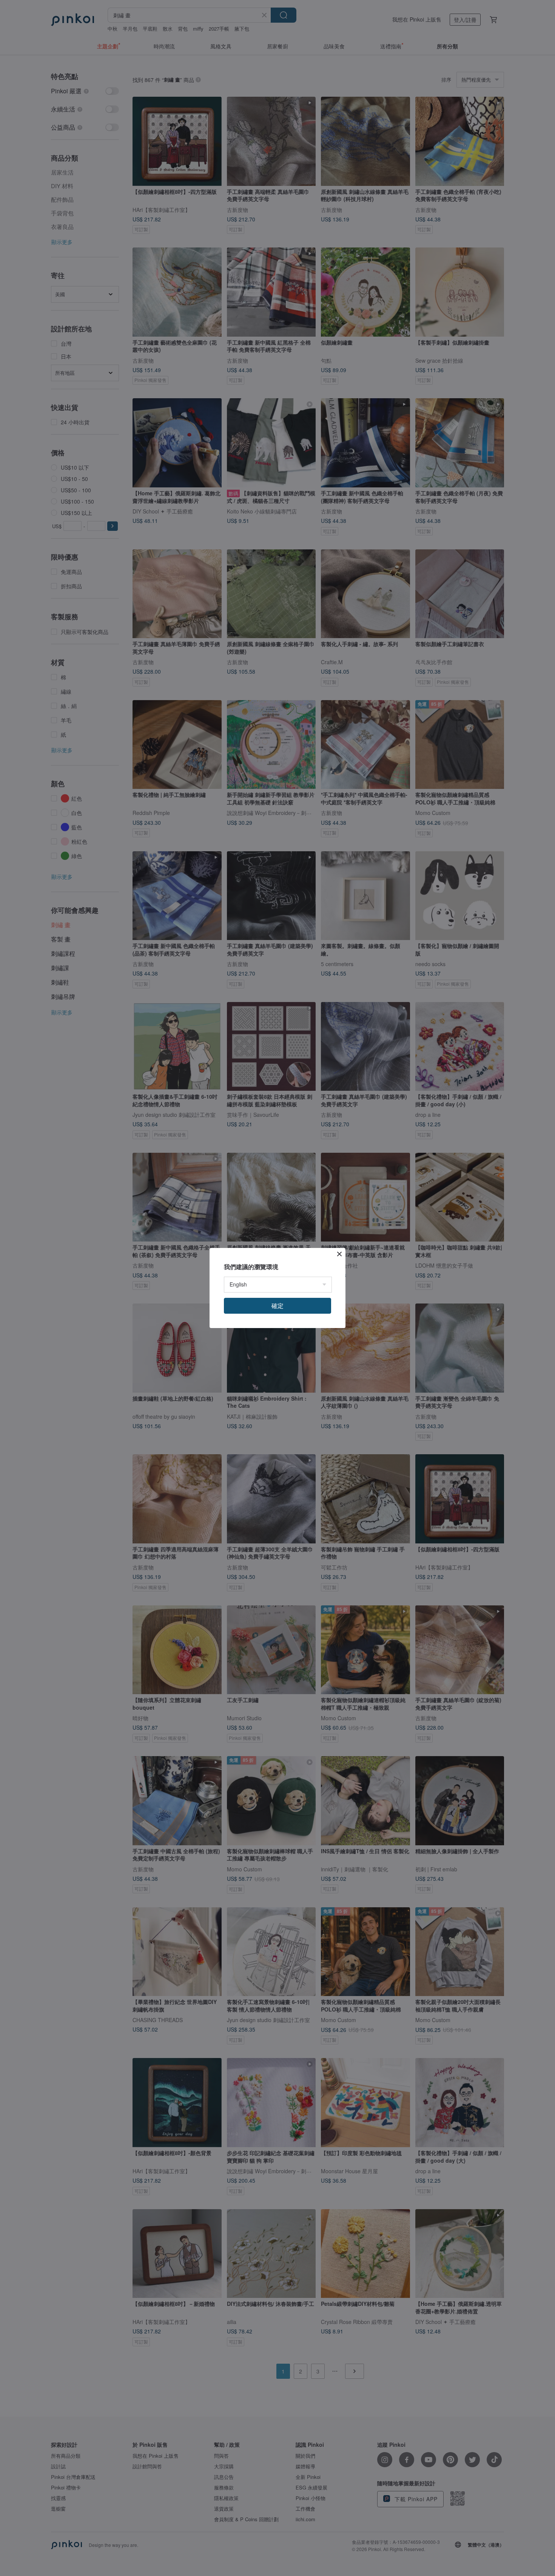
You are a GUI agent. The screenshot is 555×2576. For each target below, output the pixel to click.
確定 (277, 1306)
